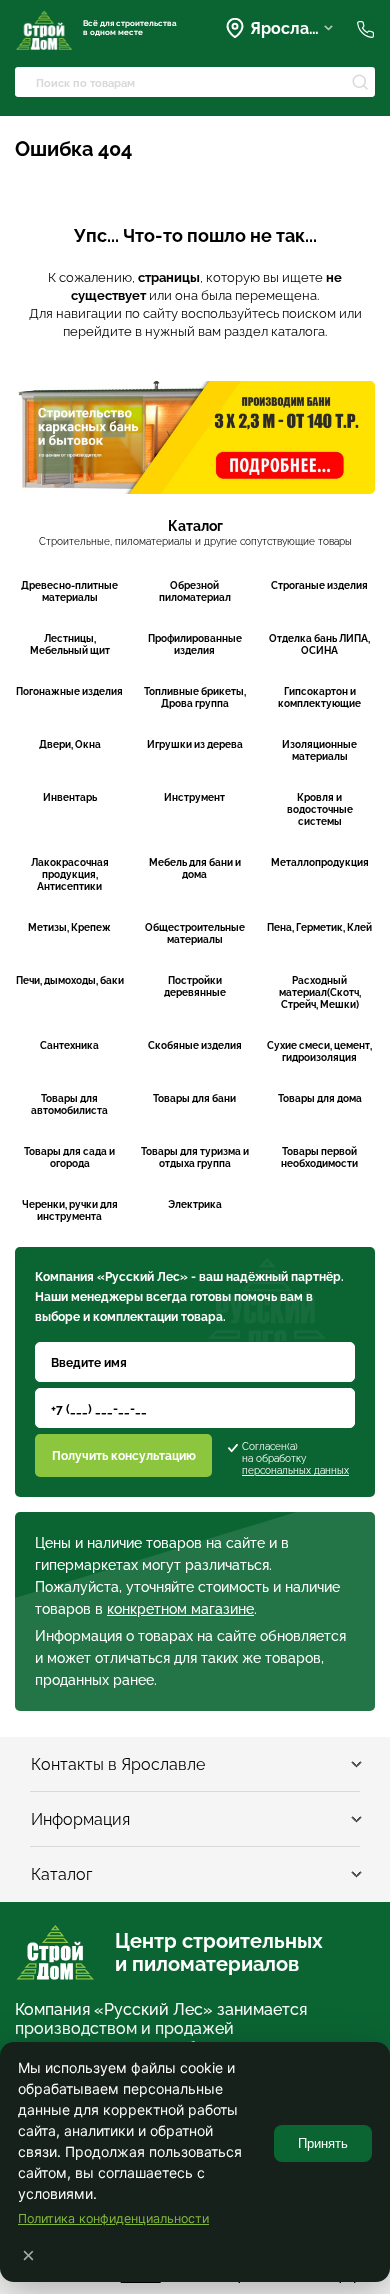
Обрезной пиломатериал (195, 591)
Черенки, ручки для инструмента (70, 1210)
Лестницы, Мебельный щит (70, 644)
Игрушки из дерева (195, 744)
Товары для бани (194, 1098)
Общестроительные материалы (195, 933)
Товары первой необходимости (319, 1157)
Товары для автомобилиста (69, 1104)
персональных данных (295, 1470)
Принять (323, 2143)
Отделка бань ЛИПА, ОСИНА (319, 644)
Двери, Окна (70, 744)
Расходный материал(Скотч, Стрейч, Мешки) (320, 992)
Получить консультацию (124, 1456)
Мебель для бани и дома (195, 868)
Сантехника (69, 1045)
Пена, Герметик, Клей (319, 927)
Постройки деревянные (195, 986)
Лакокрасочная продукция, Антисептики (70, 874)
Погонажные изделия (69, 691)
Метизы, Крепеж (69, 927)
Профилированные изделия (195, 644)
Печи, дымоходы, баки (70, 980)
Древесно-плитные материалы (69, 591)
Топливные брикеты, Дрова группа (195, 697)
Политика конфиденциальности (113, 2218)
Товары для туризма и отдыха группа (195, 1157)
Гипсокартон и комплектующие (319, 697)
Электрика (195, 1204)
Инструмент (194, 797)
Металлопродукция (320, 862)
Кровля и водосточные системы (320, 809)
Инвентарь (70, 797)
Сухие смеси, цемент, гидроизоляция (319, 1051)
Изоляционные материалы (319, 750)
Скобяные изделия (195, 1045)
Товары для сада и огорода (69, 1157)
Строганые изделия (319, 585)
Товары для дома (320, 1098)
